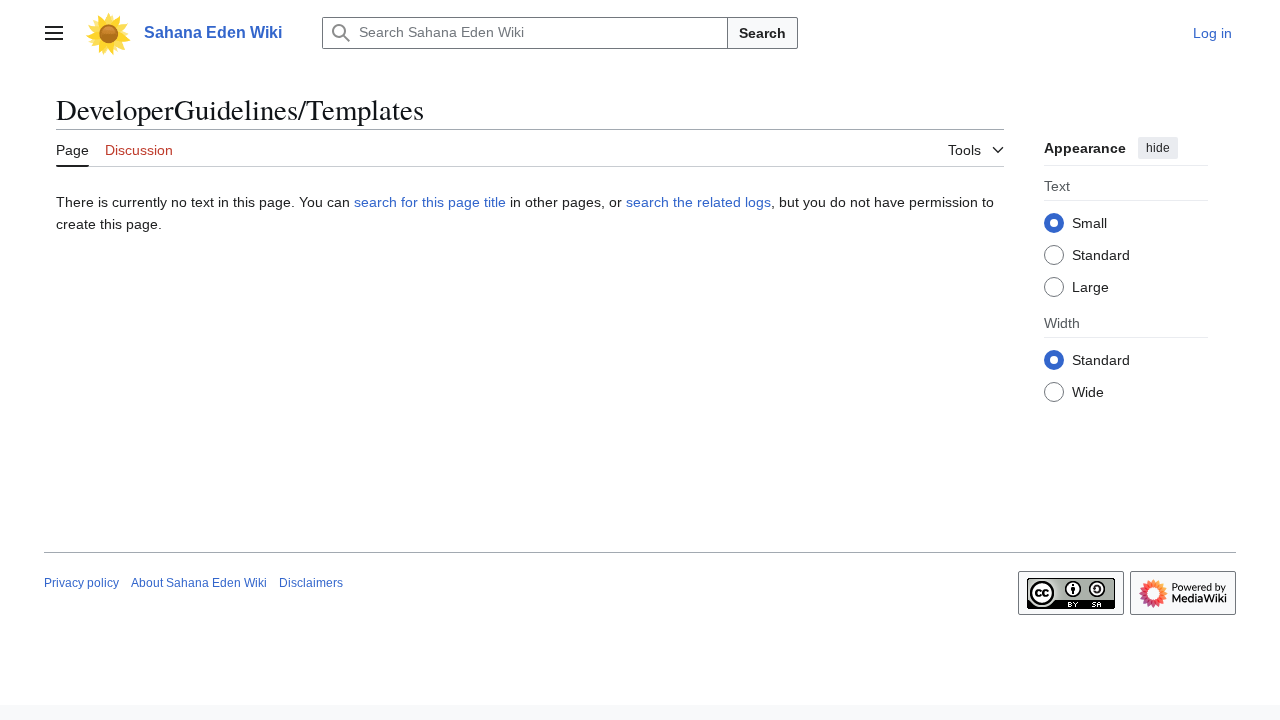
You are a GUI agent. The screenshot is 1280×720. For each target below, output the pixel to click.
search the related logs (698, 202)
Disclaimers (311, 583)
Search (762, 33)
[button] (54, 33)
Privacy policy (81, 583)
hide (1158, 148)
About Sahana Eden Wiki (199, 583)
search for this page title (430, 202)
